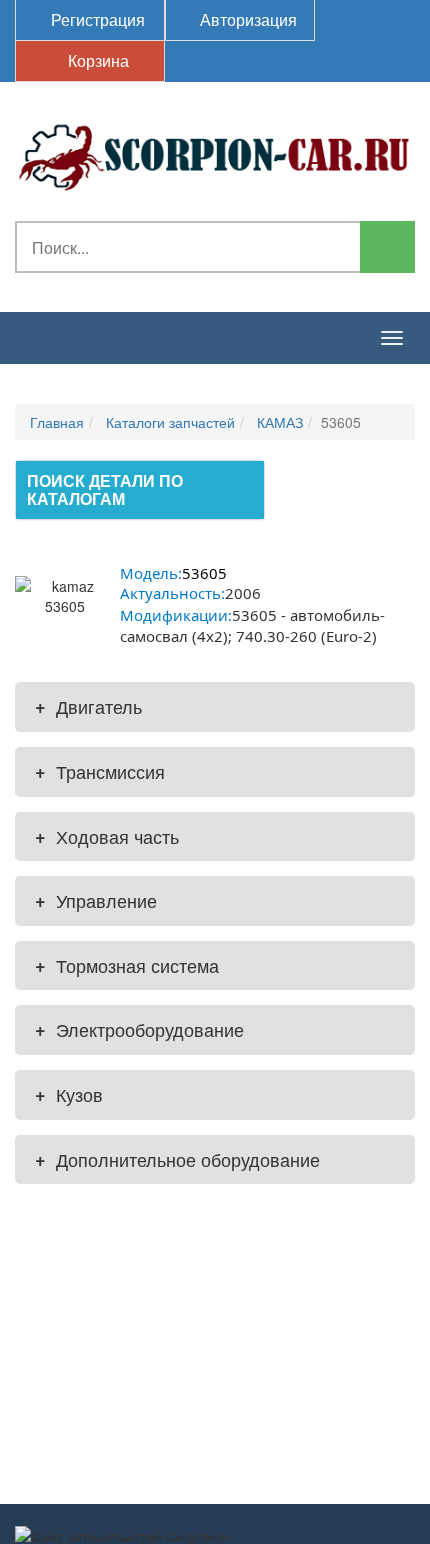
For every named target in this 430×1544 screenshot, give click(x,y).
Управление (96, 900)
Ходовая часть (107, 836)
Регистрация (96, 19)
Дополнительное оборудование (177, 1159)
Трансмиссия (100, 771)
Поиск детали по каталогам (105, 489)
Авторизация (246, 19)
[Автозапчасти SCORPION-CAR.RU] (215, 154)
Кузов (69, 1094)
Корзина (96, 60)
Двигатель (88, 706)
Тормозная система (127, 965)
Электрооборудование (139, 1029)
